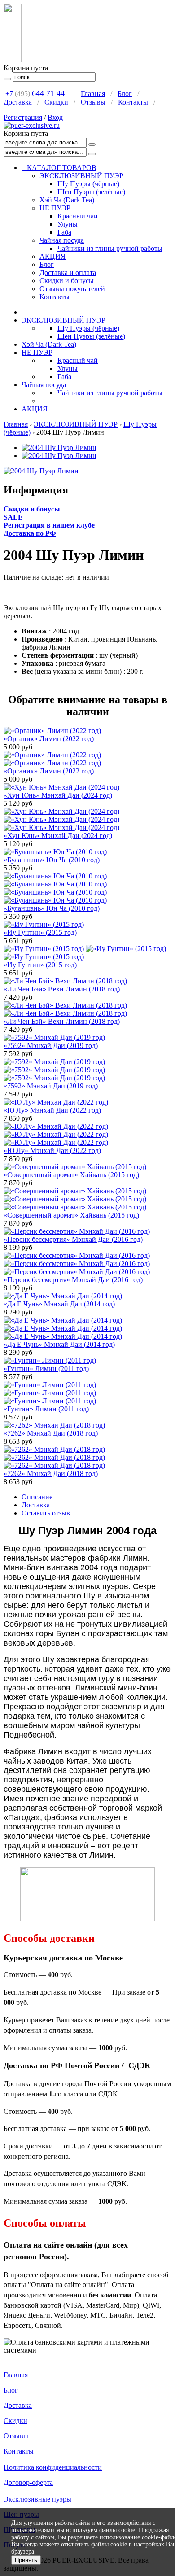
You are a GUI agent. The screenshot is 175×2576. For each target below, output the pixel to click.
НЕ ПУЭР (55, 208)
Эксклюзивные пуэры (37, 2499)
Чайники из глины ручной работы (110, 248)
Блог (125, 94)
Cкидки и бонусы (32, 509)
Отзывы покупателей (72, 289)
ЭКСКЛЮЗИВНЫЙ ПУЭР (81, 176)
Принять (26, 2560)
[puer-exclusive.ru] (32, 125)
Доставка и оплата (68, 273)
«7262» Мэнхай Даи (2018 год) (51, 1433)
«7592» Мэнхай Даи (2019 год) (51, 1046)
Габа (64, 232)
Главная (93, 94)
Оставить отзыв (46, 1513)
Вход (55, 117)
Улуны (68, 224)
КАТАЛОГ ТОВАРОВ (59, 168)
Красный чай (78, 216)
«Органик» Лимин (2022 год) (49, 739)
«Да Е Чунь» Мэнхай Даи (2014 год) (59, 1304)
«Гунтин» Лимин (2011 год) (46, 1369)
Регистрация (23, 117)
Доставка (18, 102)
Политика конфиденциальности (53, 2467)
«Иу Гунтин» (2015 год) (40, 932)
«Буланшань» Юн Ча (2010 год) (52, 860)
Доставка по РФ (30, 533)
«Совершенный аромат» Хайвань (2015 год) (71, 1175)
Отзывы (93, 102)
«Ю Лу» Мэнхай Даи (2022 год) (52, 1110)
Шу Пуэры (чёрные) (88, 184)
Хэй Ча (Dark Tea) (67, 200)
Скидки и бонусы (67, 281)
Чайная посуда (62, 240)
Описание (37, 1497)
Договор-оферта (28, 2482)
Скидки (56, 102)
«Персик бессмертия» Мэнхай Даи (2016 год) (73, 1239)
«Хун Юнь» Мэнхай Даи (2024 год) (58, 795)
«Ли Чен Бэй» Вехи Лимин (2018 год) (62, 989)
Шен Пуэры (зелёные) (91, 192)
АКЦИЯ (52, 256)
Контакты (133, 102)
